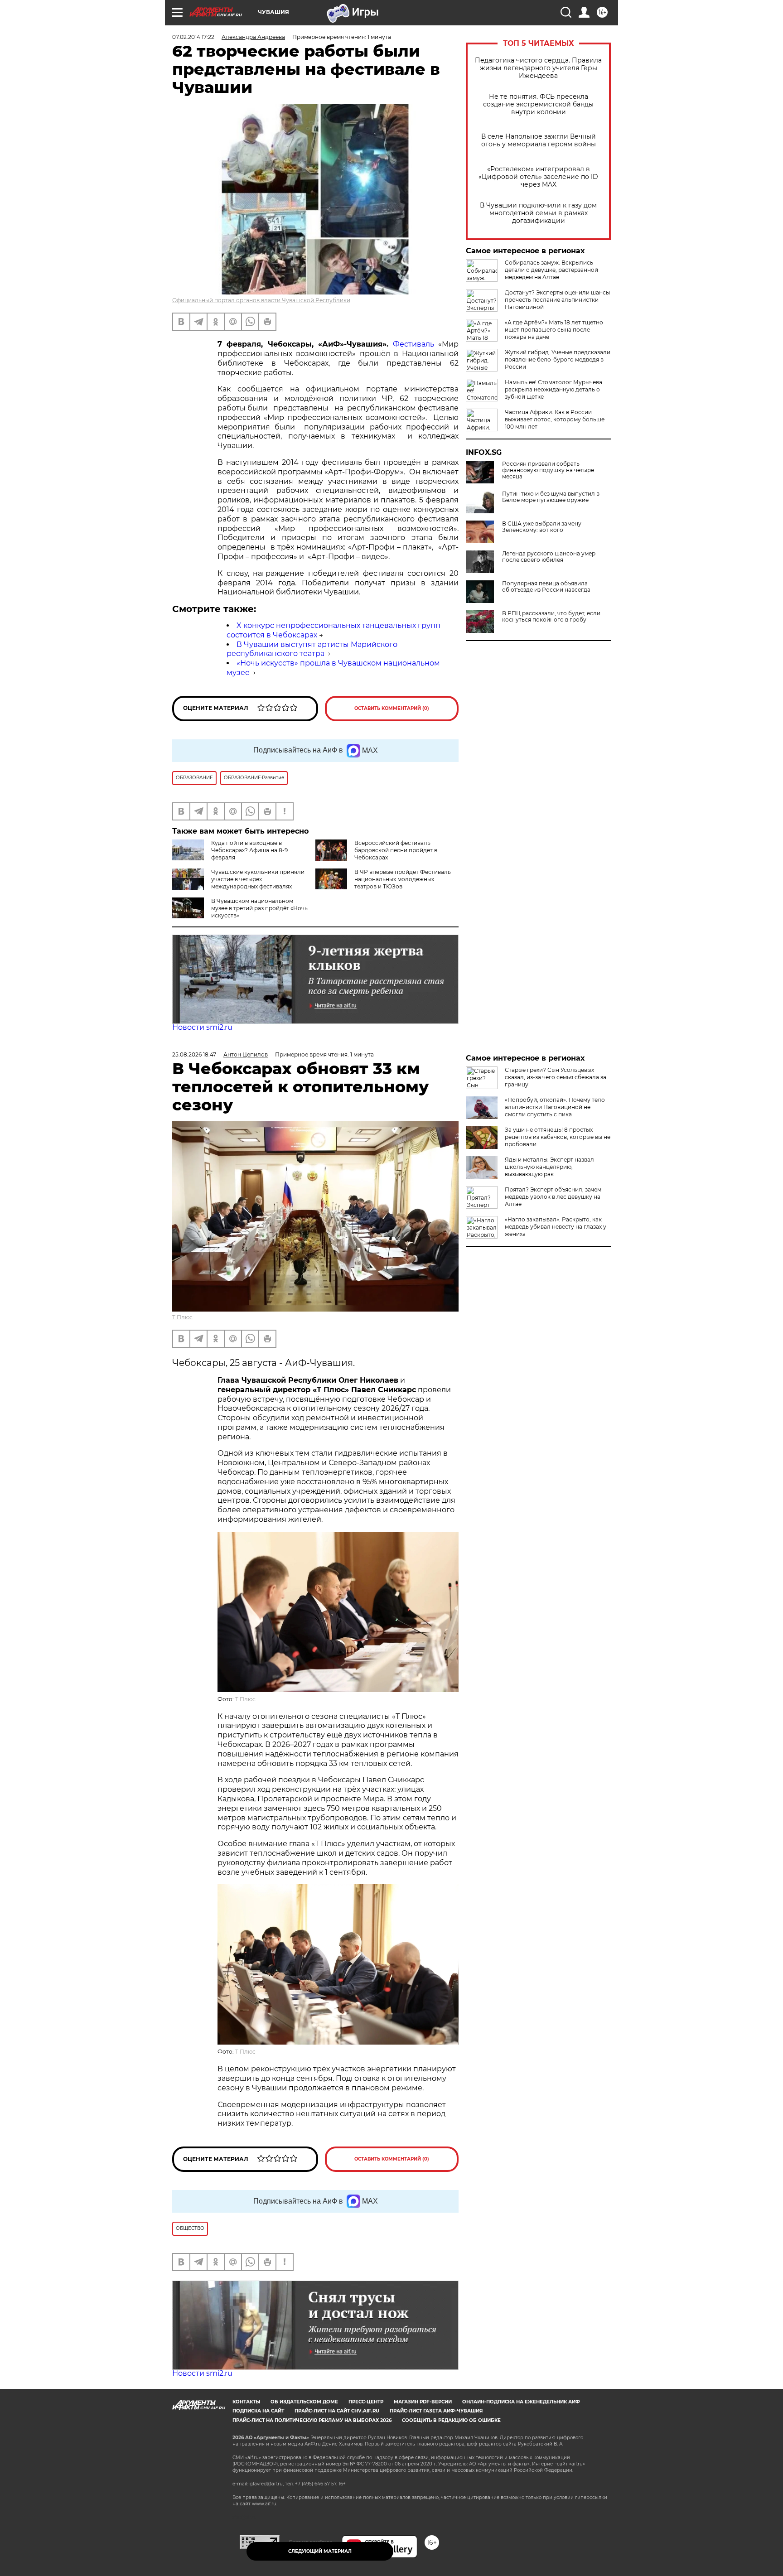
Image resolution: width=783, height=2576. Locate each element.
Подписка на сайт (258, 2411)
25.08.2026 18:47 (194, 1054)
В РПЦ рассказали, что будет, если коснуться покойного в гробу (551, 617)
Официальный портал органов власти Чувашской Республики (261, 300)
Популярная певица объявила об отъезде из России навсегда (546, 587)
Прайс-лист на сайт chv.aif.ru (337, 2411)
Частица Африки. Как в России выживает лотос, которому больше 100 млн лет (555, 419)
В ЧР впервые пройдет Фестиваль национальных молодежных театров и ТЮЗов (403, 879)
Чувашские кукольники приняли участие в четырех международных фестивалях (258, 879)
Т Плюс (182, 1317)
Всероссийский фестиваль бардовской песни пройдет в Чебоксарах (396, 850)
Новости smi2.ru (202, 1027)
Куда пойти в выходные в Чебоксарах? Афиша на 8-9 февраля (249, 850)
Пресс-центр (366, 2402)
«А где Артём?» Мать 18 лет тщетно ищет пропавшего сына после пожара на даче (554, 330)
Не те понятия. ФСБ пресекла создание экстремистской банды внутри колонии (538, 104)
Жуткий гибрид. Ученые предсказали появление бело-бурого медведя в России (558, 359)
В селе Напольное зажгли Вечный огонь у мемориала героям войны (539, 140)
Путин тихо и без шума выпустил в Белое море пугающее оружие (551, 497)
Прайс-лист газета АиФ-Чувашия (436, 2411)
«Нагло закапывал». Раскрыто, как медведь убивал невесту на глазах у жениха (556, 1227)
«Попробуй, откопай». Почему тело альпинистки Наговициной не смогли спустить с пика (555, 1107)
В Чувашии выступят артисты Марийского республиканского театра (312, 649)
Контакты (246, 2402)
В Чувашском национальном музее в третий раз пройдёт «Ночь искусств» (259, 908)
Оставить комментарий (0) (392, 708)
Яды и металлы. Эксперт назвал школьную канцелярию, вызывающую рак (549, 1167)
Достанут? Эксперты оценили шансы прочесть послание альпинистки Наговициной (557, 300)
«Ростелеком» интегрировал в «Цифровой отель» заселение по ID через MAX (538, 177)
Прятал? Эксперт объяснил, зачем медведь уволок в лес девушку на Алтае (553, 1197)
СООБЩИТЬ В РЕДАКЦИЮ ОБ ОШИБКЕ (451, 2420)
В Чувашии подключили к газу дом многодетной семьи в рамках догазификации (538, 213)
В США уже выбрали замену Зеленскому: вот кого (542, 527)
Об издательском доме (304, 2402)
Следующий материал (320, 2551)
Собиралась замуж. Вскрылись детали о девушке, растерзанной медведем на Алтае (551, 270)
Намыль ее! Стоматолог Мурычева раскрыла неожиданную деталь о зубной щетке (553, 389)
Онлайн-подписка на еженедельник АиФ (521, 2402)
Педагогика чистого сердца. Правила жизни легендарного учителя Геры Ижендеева (538, 68)
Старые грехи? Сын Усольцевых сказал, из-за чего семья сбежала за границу (556, 1077)
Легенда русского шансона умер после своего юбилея (549, 557)
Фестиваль (413, 344)
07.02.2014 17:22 (193, 37)
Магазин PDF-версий (423, 2402)
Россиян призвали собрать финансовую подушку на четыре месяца (548, 470)
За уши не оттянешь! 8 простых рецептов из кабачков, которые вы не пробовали (558, 1137)
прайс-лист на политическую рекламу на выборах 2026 (312, 2420)
